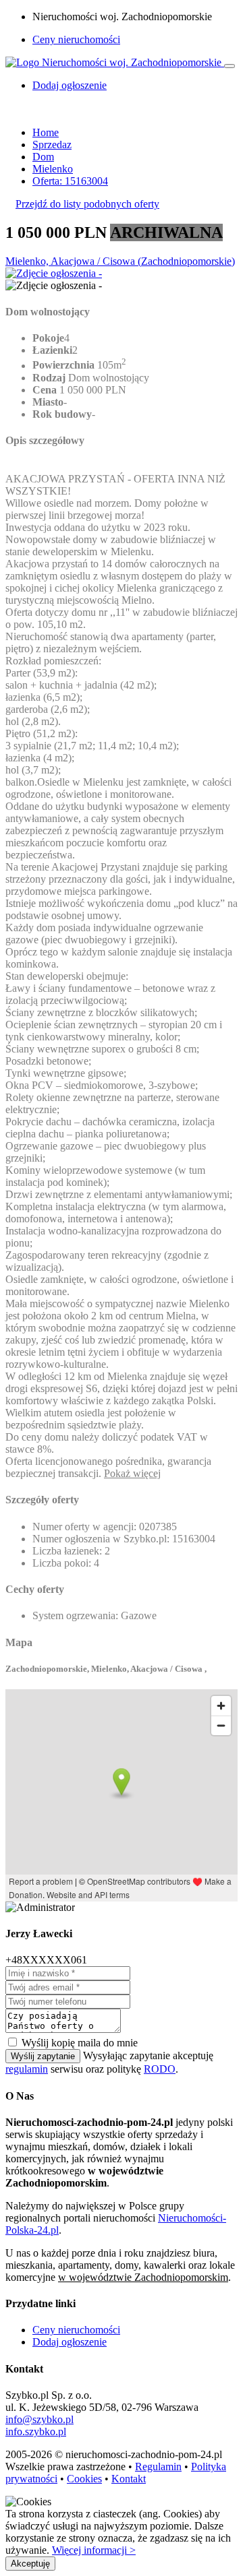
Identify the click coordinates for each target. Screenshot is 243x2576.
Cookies (84, 2479)
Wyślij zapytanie (43, 2056)
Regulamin (158, 2467)
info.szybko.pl (36, 2431)
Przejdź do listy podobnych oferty (87, 204)
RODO (160, 2069)
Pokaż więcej (132, 1473)
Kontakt (129, 2479)
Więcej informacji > (94, 2550)
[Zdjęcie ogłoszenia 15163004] (54, 273)
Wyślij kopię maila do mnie (80, 2043)
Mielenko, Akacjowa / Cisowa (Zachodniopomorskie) (120, 261)
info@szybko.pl (39, 2419)
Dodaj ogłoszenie (70, 2342)
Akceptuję (30, 2564)
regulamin (27, 2069)
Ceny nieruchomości (76, 39)
